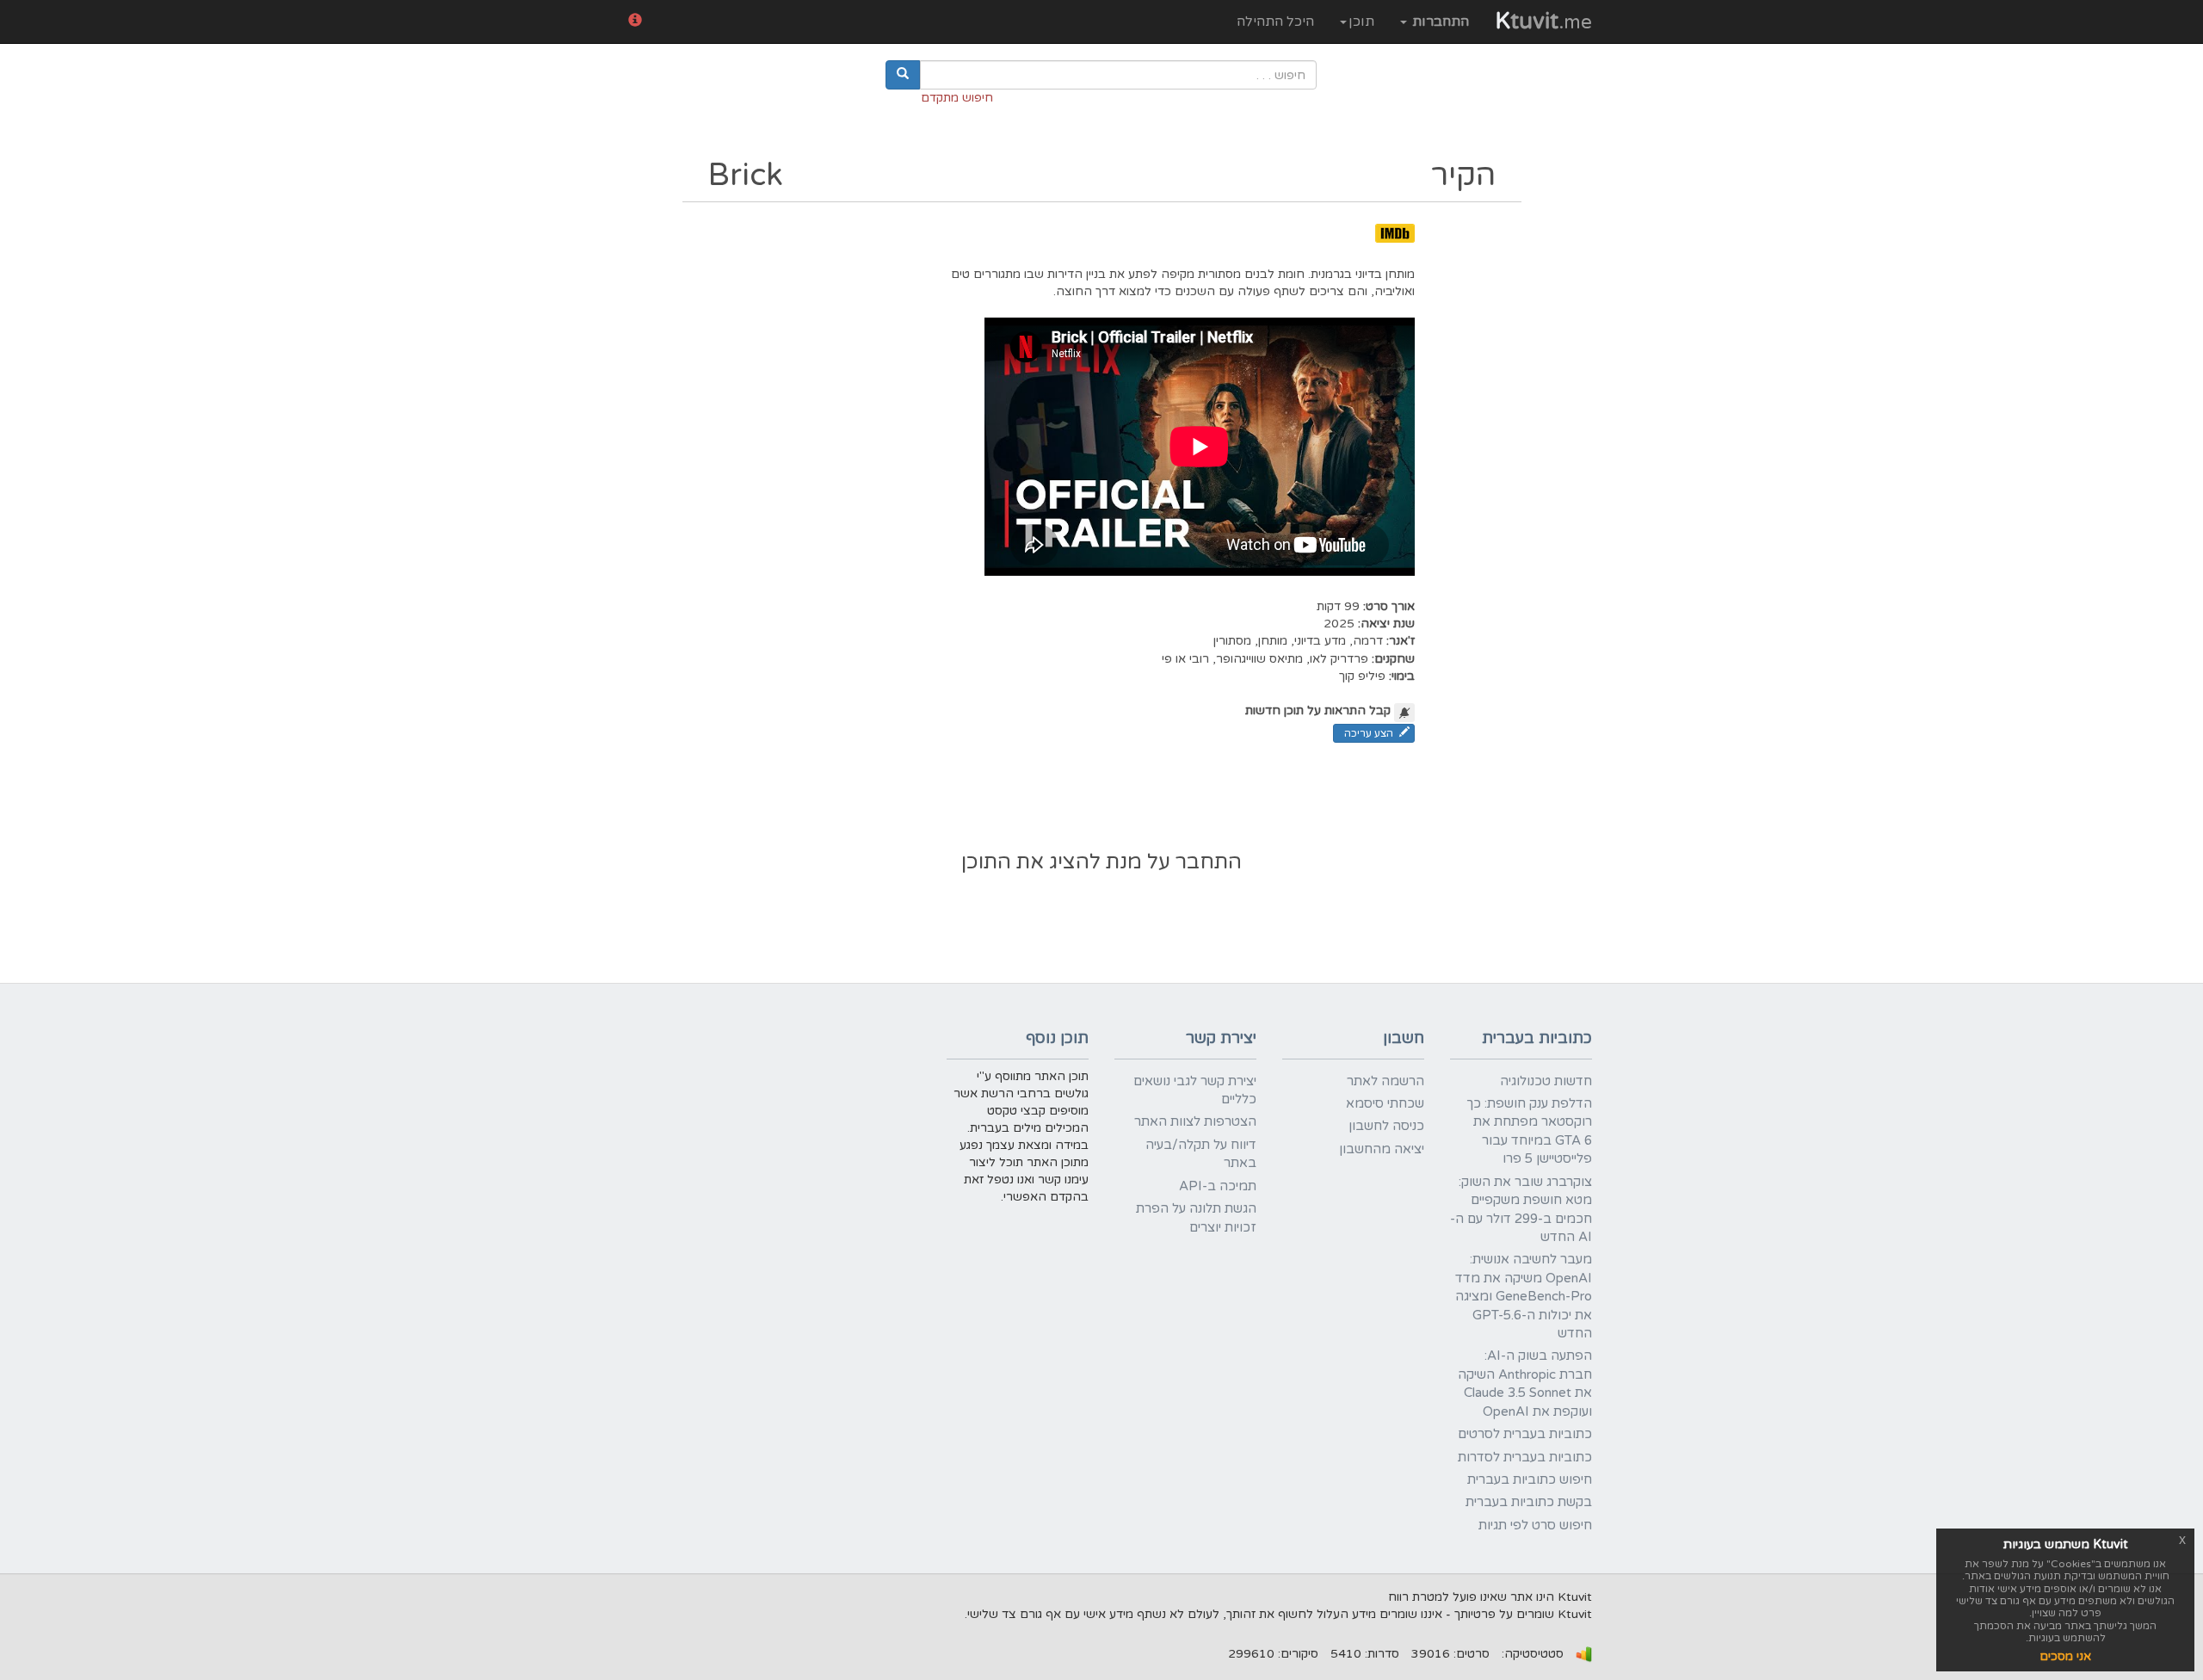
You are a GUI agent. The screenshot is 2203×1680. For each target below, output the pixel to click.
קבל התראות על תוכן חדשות (1318, 710)
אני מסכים (2065, 1656)
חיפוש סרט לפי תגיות (1535, 1525)
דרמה (1368, 641)
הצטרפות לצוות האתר (1195, 1121)
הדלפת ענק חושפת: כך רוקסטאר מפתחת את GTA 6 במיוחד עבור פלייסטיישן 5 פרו (1529, 1131)
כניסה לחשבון (1386, 1126)
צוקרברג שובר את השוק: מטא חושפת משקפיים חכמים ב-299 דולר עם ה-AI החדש (1521, 1209)
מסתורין (1232, 641)
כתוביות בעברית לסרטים (1525, 1434)
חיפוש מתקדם (957, 98)
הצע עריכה (1369, 733)
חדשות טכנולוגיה (1546, 1081)
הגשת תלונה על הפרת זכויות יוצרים (1196, 1217)
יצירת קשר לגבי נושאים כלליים (1195, 1090)
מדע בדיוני (1320, 641)
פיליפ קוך (1362, 676)
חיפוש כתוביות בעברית (1530, 1479)
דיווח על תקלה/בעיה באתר (1201, 1154)
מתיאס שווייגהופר (1259, 659)
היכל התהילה (1275, 22)
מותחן (1273, 641)
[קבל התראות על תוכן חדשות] (1404, 713)
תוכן (1361, 22)
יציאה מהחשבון (1382, 1149)
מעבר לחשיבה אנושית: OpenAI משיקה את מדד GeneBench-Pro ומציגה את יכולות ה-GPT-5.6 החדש (1524, 1296)
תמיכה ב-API (1218, 1186)
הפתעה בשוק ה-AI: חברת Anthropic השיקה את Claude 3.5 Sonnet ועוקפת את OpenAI (1525, 1383)
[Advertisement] (1101, 799)
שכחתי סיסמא (1385, 1103)
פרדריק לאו (1339, 659)
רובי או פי (1185, 659)
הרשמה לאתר (1385, 1081)
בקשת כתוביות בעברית (1529, 1502)
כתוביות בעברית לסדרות (1525, 1457)
